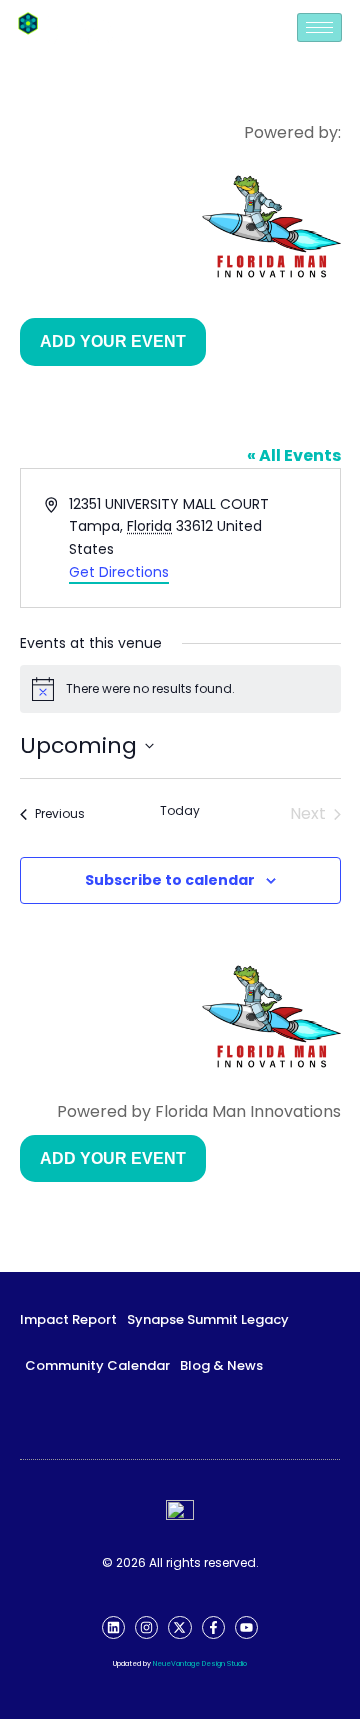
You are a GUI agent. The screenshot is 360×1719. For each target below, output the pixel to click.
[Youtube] (246, 1627)
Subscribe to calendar (170, 880)
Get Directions (119, 572)
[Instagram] (146, 1627)
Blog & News (221, 1365)
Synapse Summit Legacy (208, 1319)
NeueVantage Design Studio (200, 1663)
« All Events (294, 455)
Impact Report (68, 1319)
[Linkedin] (113, 1627)
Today (180, 811)
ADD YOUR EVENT (113, 341)
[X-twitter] (179, 1627)
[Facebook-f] (213, 1627)
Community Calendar (97, 1365)
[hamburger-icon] (319, 27)
